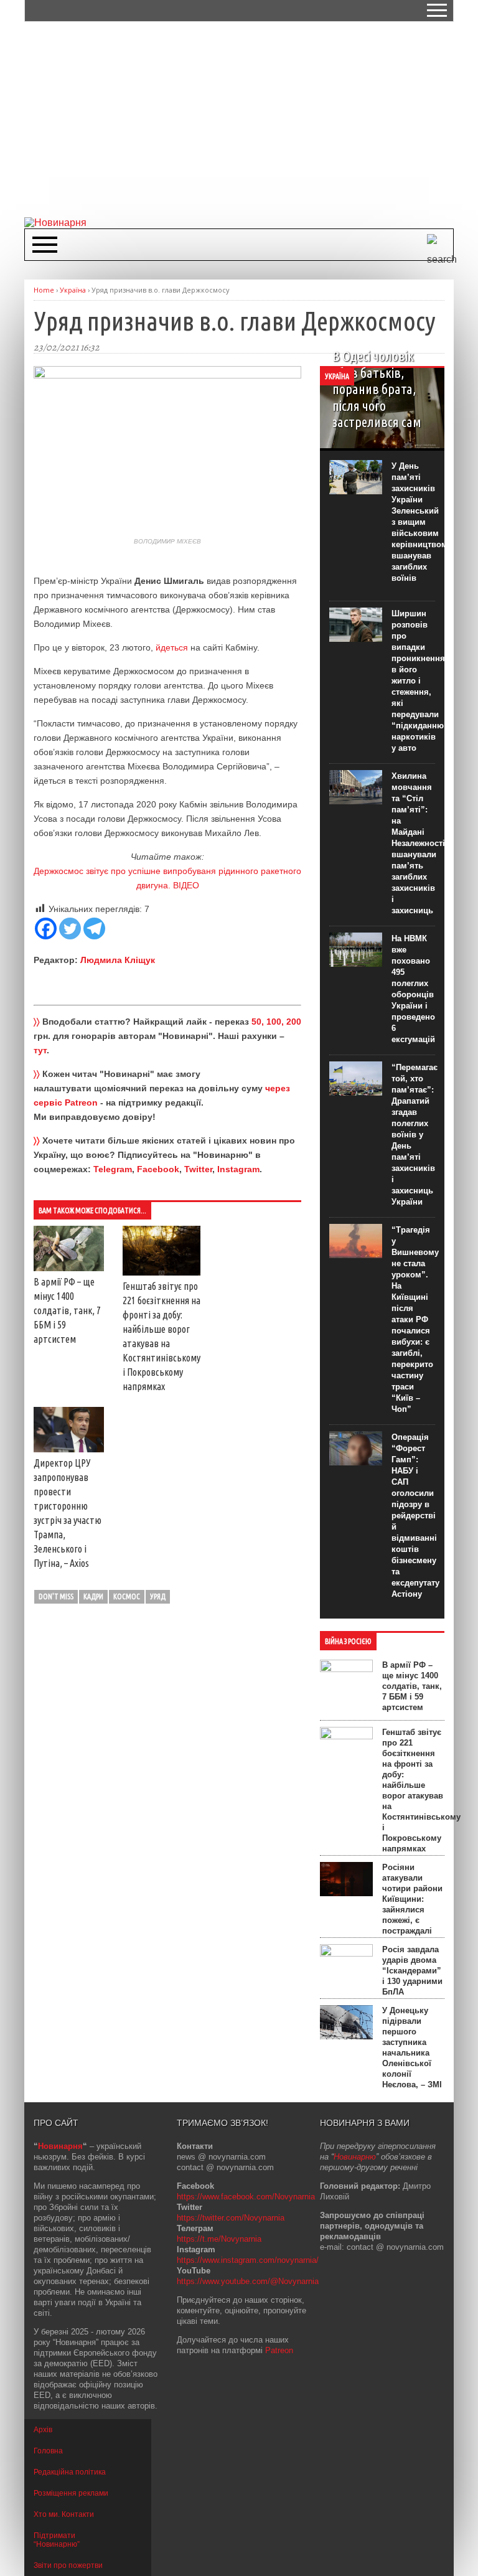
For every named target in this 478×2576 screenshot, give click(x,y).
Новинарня (60, 2146)
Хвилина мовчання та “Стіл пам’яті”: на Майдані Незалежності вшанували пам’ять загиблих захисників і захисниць (418, 843)
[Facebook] (46, 928)
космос (127, 1596)
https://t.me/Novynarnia (219, 2239)
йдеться (172, 647)
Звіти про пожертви (68, 2565)
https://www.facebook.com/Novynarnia (246, 2197)
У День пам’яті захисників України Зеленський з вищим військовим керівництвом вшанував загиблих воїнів (419, 522)
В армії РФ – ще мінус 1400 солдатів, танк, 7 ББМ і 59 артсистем (67, 1310)
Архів (43, 2430)
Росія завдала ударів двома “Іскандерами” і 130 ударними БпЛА (412, 1971)
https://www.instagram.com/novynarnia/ (248, 2260)
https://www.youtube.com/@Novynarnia (248, 2281)
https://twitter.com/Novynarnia (231, 2218)
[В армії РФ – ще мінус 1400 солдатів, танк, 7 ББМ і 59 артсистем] (69, 1268)
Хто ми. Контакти (64, 2514)
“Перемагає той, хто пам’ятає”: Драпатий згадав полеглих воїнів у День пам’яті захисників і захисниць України (415, 1135)
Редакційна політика (70, 2472)
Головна (48, 2451)
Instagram (238, 1169)
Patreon (279, 2350)
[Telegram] (94, 928)
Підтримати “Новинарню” (57, 2540)
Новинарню (355, 2157)
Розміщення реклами (71, 2493)
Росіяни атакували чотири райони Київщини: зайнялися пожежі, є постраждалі (412, 1899)
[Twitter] (70, 928)
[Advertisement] (251, 118)
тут (40, 1050)
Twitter (198, 1169)
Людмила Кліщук (118, 960)
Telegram (113, 1169)
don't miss (56, 1596)
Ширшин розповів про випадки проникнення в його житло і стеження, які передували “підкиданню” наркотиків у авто (420, 681)
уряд (158, 1596)
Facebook (158, 1169)
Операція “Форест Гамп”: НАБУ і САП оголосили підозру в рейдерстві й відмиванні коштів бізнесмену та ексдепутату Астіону (415, 1516)
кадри (93, 1596)
